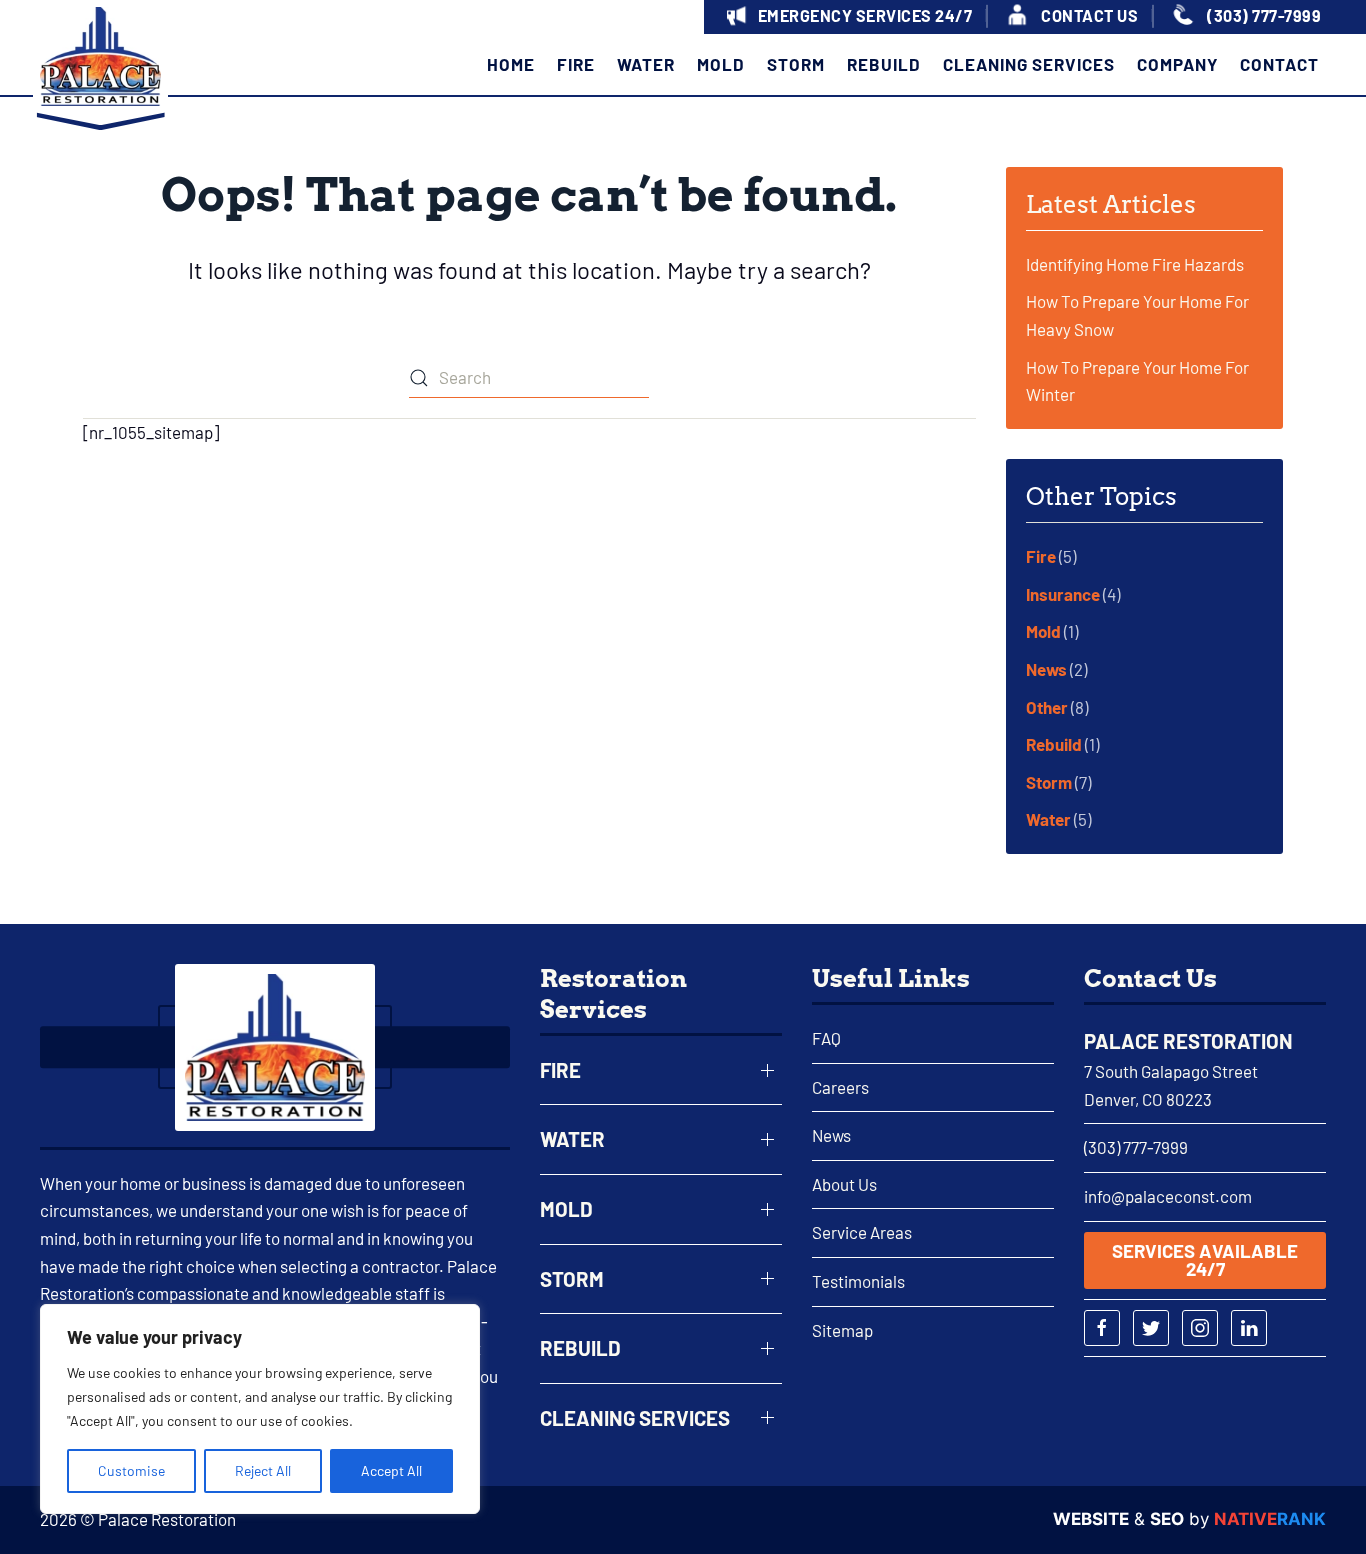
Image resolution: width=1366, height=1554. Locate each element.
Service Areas (862, 1232)
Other (1047, 707)
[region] (260, 1409)
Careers (840, 1087)
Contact (1279, 63)
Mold (1043, 631)
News (1046, 669)
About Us (844, 1184)
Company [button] (1177, 63)
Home (511, 63)
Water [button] (646, 63)
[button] (847, 17)
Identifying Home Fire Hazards (1135, 264)
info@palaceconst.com (1168, 1196)
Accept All (391, 1470)
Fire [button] (576, 63)
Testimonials (858, 1281)
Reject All (263, 1470)
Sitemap (842, 1330)
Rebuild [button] (884, 63)
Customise (131, 1470)
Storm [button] (796, 63)
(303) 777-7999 (1136, 1147)
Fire (1041, 556)
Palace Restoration (1188, 1041)
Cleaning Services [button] (1029, 63)
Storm (1049, 782)
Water (1048, 819)
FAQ (826, 1038)
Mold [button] (721, 63)
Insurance (1063, 594)
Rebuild (1054, 744)
